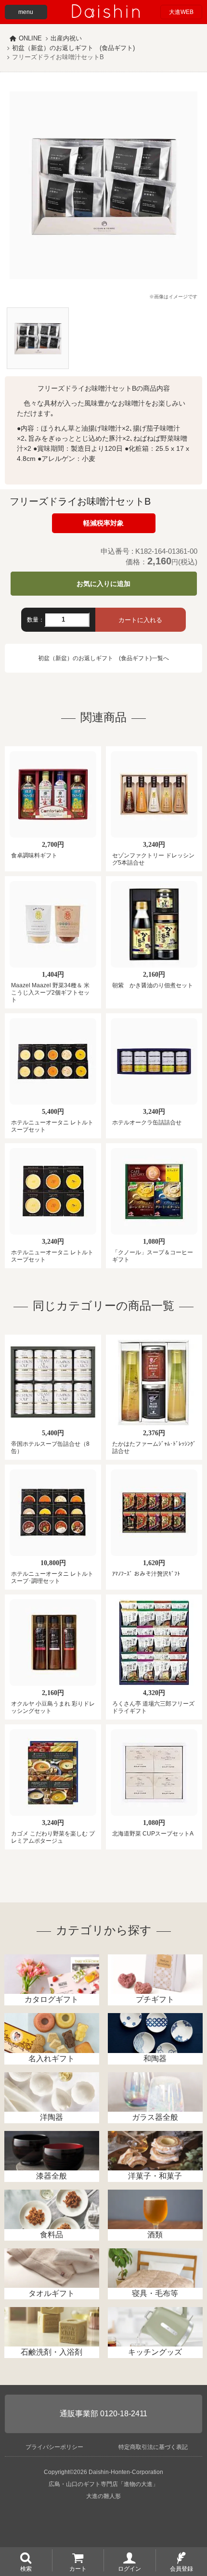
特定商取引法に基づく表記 (153, 2447)
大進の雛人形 (103, 2496)
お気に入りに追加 (103, 584)
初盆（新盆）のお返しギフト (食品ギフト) (73, 48)
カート (78, 2568)
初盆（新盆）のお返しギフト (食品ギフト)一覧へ (103, 658)
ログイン (129, 2568)
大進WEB (181, 12)
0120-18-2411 (124, 2414)
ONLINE (30, 38)
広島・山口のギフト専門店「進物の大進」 (103, 2484)
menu (26, 12)
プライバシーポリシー (54, 2447)
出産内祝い (66, 38)
